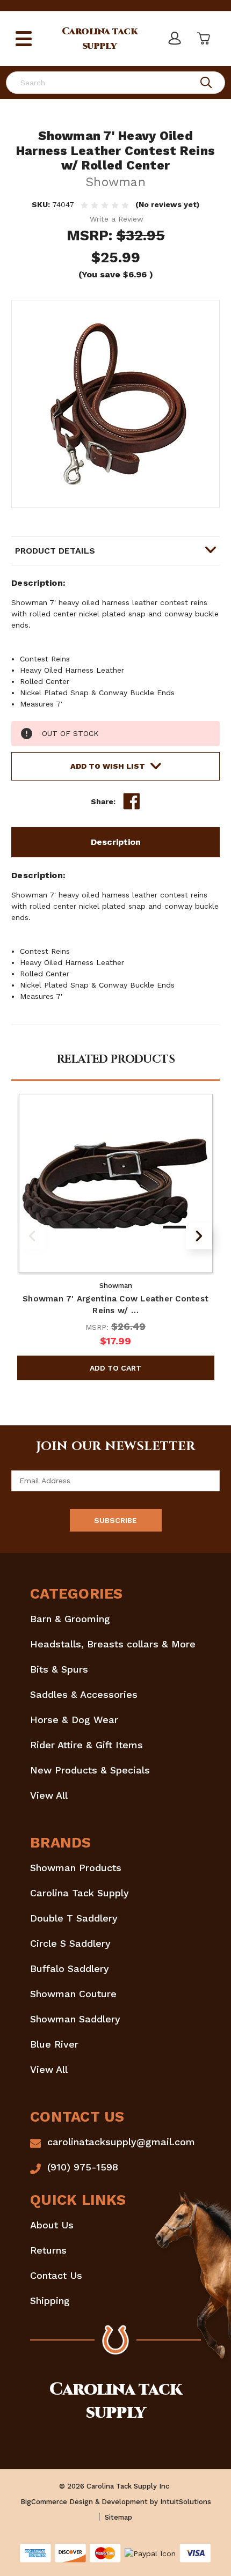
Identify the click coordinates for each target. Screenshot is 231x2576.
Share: (103, 801)
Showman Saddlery (75, 2019)
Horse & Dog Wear (74, 1720)
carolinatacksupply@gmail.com (121, 2142)
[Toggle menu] (24, 39)
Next (199, 1236)
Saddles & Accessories (84, 1694)
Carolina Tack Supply (80, 1893)
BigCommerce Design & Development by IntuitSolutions (116, 2502)
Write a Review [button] (117, 219)
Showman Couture (73, 1994)
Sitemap (118, 2517)
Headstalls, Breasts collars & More (113, 1644)
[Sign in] (174, 39)
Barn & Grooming (70, 1619)
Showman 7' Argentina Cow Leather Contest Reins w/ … (115, 1305)
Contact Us (56, 2275)
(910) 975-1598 (83, 2167)
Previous (32, 1236)
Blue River (54, 2044)
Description (116, 842)
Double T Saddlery (74, 1918)
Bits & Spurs (59, 1669)
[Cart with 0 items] (203, 39)
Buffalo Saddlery (70, 1968)
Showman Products (76, 1868)
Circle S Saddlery (70, 1943)
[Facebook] (132, 801)
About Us (52, 2225)
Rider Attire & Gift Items (86, 1745)
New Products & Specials (90, 1770)
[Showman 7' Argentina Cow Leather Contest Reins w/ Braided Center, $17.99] (116, 1183)
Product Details (55, 551)
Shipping (50, 2301)
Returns (48, 2250)
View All (49, 1795)
